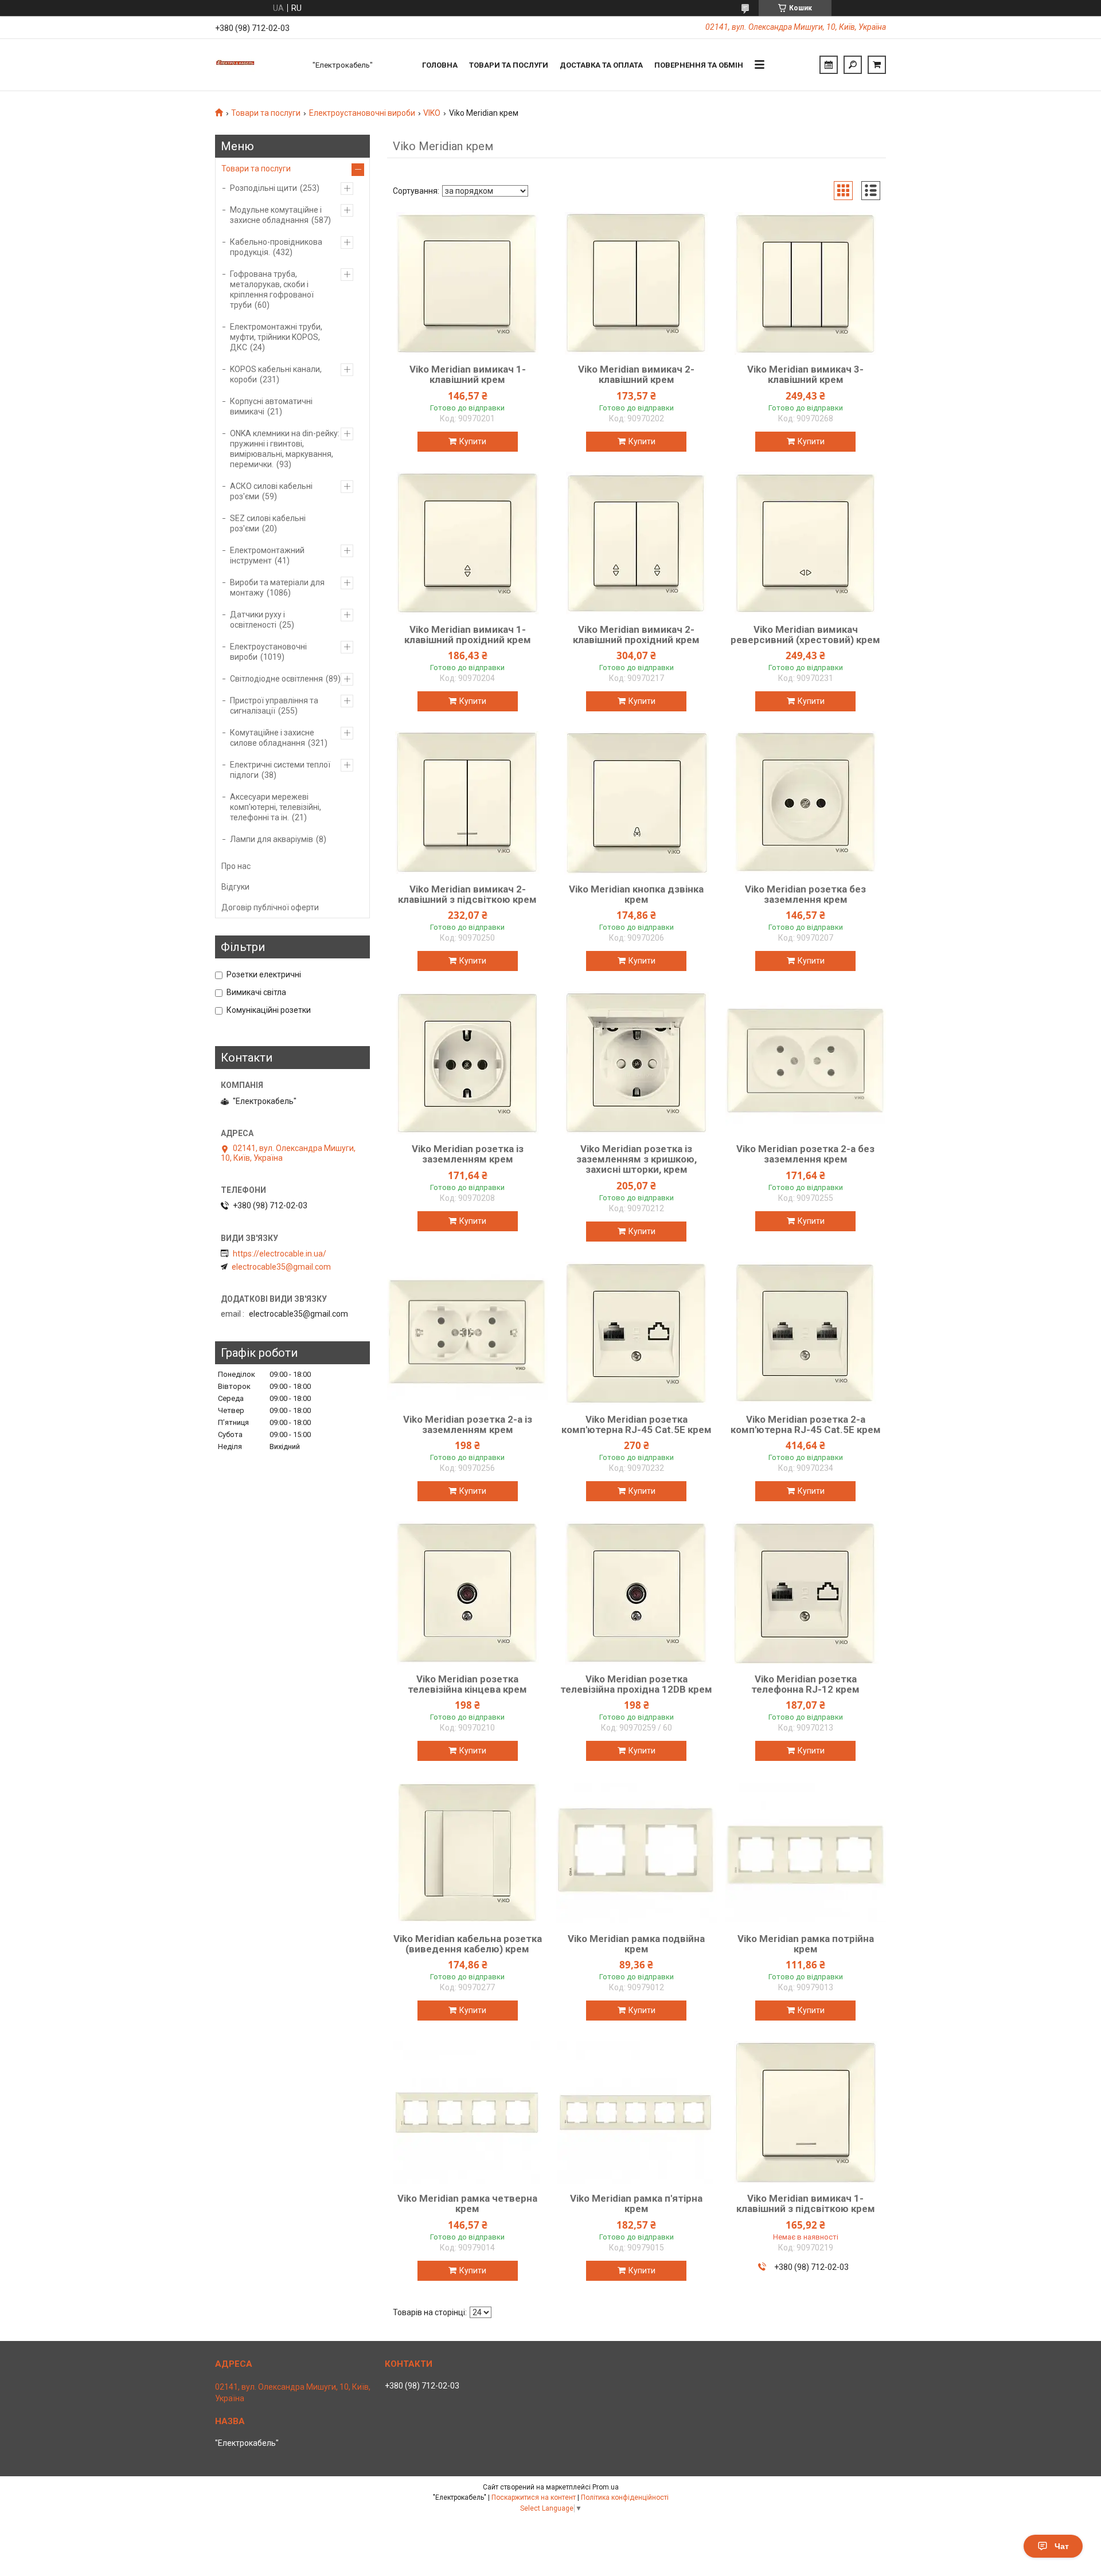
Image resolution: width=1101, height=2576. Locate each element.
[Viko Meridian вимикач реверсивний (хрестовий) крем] (806, 543)
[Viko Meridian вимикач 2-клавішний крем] (637, 283)
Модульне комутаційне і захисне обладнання (276, 215)
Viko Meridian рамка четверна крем (467, 2203)
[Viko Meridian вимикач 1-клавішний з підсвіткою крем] (806, 2112)
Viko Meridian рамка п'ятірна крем (636, 2203)
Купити (473, 441)
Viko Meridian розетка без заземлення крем (805, 894)
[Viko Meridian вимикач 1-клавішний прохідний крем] (467, 543)
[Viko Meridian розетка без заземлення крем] (806, 803)
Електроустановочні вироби (362, 113)
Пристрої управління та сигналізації (274, 706)
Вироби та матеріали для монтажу (277, 588)
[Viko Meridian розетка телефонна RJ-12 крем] (806, 1593)
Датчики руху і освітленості (257, 620)
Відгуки (235, 887)
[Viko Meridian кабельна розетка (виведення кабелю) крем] (467, 1853)
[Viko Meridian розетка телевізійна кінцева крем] (467, 1593)
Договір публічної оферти (270, 907)
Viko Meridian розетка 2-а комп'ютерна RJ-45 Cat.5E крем (806, 1424)
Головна (440, 65)
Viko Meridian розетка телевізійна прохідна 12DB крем (636, 1684)
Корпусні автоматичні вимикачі (271, 406)
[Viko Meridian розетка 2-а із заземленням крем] (467, 1333)
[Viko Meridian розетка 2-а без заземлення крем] (806, 1063)
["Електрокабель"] (258, 65)
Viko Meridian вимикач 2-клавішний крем (636, 374)
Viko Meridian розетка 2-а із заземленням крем (468, 1424)
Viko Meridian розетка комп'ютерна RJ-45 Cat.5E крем (637, 1424)
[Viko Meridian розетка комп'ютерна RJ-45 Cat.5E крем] (637, 1333)
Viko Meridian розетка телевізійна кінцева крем (467, 1684)
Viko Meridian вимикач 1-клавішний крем (468, 374)
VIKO (432, 113)
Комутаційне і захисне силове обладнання (272, 738)
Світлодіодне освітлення (276, 679)
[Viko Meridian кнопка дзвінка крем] (637, 803)
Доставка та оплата (601, 65)
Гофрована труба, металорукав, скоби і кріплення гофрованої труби (272, 289)
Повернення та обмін (699, 65)
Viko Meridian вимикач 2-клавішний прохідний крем (636, 635)
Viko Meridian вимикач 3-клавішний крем (805, 374)
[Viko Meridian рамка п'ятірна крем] (637, 2112)
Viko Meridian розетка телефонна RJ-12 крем (805, 1684)
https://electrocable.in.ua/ (280, 1254)
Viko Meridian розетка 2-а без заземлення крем (805, 1154)
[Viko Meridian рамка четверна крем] (467, 2112)
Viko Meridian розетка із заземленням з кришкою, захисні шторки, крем (637, 1159)
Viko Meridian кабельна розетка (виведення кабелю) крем (468, 1944)
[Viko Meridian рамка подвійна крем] (637, 1853)
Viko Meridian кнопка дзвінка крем (636, 894)
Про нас (236, 866)
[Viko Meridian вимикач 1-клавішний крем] (467, 283)
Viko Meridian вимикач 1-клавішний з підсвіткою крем (806, 2203)
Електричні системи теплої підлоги (280, 770)
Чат (1062, 2546)
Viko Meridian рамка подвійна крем (636, 1944)
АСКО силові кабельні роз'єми (271, 491)
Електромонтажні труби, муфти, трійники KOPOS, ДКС (276, 337)
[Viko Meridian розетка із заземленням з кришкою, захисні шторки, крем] (637, 1063)
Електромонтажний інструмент (267, 555)
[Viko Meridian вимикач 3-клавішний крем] (806, 283)
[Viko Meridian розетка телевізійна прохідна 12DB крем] (637, 1593)
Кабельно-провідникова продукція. (276, 247)
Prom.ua (606, 2487)
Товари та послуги (509, 65)
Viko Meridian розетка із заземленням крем (468, 1154)
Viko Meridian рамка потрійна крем (806, 1944)
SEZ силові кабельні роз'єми (268, 523)
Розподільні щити (263, 188)
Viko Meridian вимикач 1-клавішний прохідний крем (468, 635)
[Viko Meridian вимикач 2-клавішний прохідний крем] (637, 543)
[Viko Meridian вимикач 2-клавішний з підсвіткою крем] (467, 803)
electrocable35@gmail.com (281, 1267)
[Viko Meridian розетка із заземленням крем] (467, 1063)
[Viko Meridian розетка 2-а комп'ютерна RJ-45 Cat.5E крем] (806, 1333)
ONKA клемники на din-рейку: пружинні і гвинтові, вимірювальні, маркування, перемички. (285, 449)
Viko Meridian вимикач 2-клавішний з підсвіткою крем (467, 894)
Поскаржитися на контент (534, 2497)
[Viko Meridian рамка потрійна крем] (806, 1853)
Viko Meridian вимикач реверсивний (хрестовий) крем (805, 635)
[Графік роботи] (829, 65)
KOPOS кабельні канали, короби (276, 374)
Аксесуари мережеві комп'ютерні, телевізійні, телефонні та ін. (276, 807)
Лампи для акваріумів (272, 839)
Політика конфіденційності (625, 2497)
